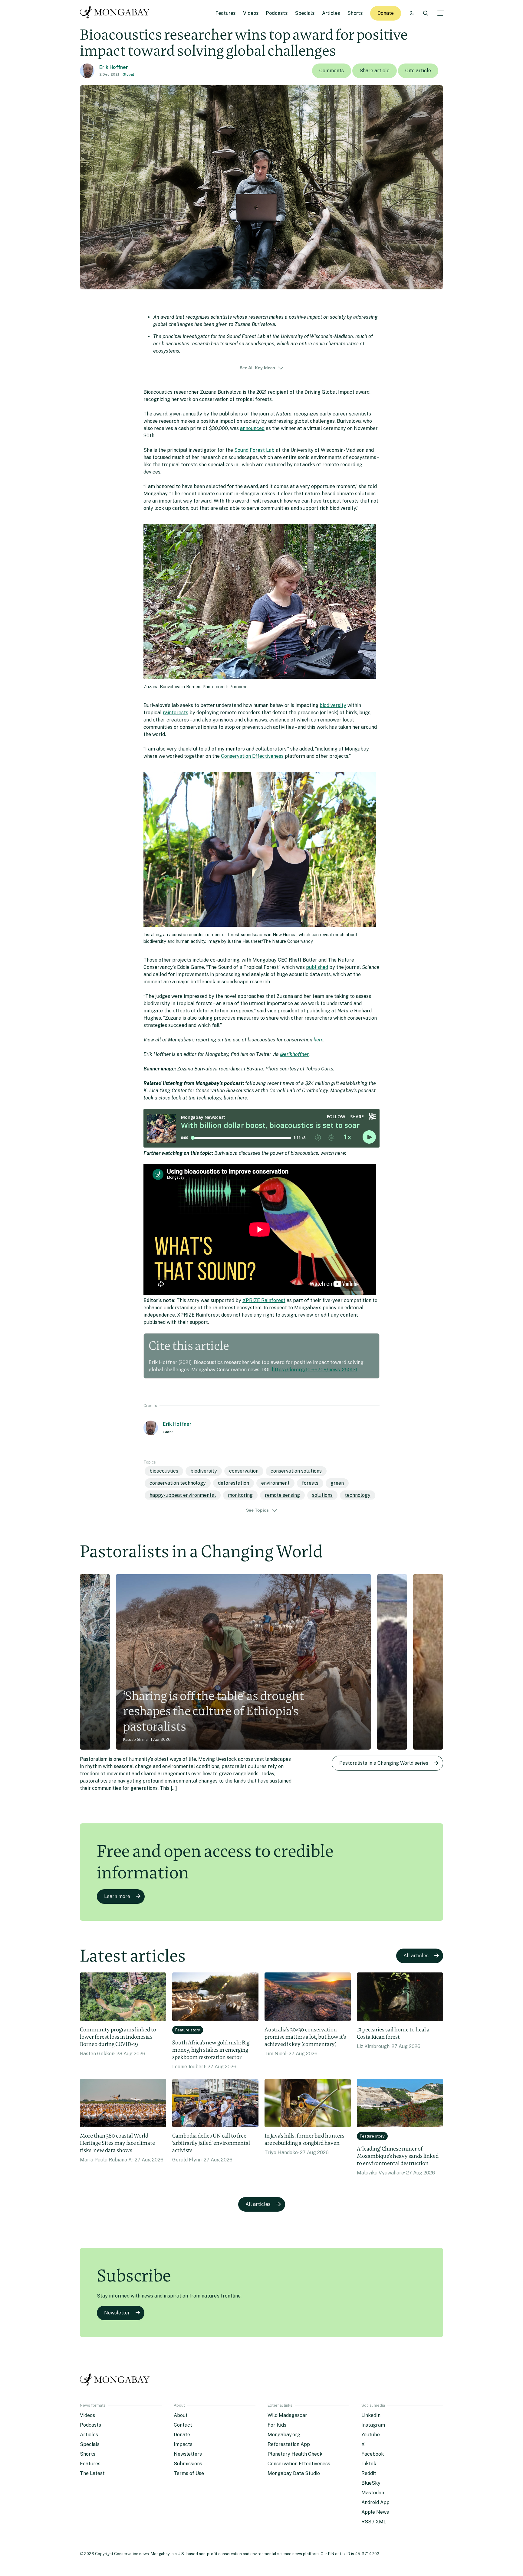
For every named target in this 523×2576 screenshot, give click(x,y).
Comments (332, 71)
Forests (310, 1483)
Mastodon (373, 2493)
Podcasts (277, 13)
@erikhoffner (294, 1054)
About (181, 2415)
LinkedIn (371, 2415)
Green (337, 1483)
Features (226, 13)
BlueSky (371, 2483)
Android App (375, 2502)
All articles (416, 1956)
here (319, 1040)
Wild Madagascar (287, 2415)
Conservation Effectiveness (252, 756)
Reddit (369, 2473)
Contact (183, 2425)
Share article (375, 71)
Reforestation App (289, 2444)
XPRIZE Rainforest (264, 1300)
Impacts (183, 2444)
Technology (358, 1495)
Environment (275, 1483)
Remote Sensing (282, 1495)
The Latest (92, 2473)
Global (128, 74)
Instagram (373, 2425)
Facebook (373, 2454)
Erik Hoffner (114, 67)
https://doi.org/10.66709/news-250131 (315, 1370)
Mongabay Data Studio (294, 2473)
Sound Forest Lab (254, 450)
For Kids (277, 2425)
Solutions (322, 1495)
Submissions (188, 2464)
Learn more (117, 1896)
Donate (386, 13)
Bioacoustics (164, 1471)
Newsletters (188, 2454)
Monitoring (240, 1495)
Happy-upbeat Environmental (183, 1495)
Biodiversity (204, 1471)
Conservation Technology (178, 1483)
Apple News (375, 2512)
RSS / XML (374, 2522)
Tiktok (369, 2464)
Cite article (418, 71)
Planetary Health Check (295, 2454)
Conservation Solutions (296, 1471)
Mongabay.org (284, 2435)
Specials (305, 13)
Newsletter (117, 2313)
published (317, 967)
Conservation (244, 1471)
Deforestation (234, 1483)
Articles (331, 13)
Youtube (371, 2435)
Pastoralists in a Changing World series (384, 1763)
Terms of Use (189, 2473)
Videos (251, 13)
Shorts (355, 13)
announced (252, 428)
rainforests (176, 713)
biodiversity (333, 705)
